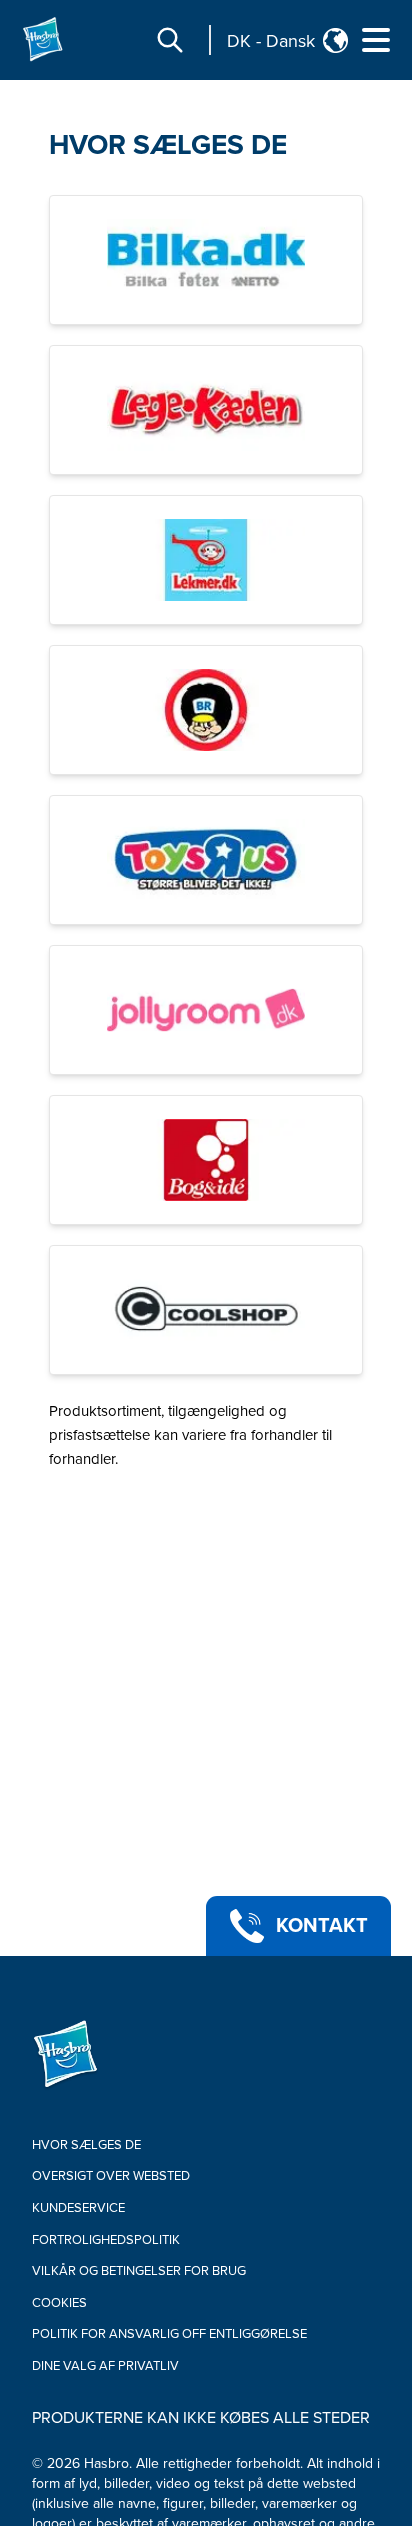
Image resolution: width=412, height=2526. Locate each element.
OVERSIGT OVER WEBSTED (111, 2176)
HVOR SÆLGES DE (168, 145)
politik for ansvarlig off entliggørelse (169, 2334)
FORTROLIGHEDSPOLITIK (106, 2240)
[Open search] (170, 40)
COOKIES (59, 2303)
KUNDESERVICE (78, 2208)
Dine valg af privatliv (105, 2366)
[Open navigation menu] (376, 40)
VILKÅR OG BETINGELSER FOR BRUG (139, 2271)
